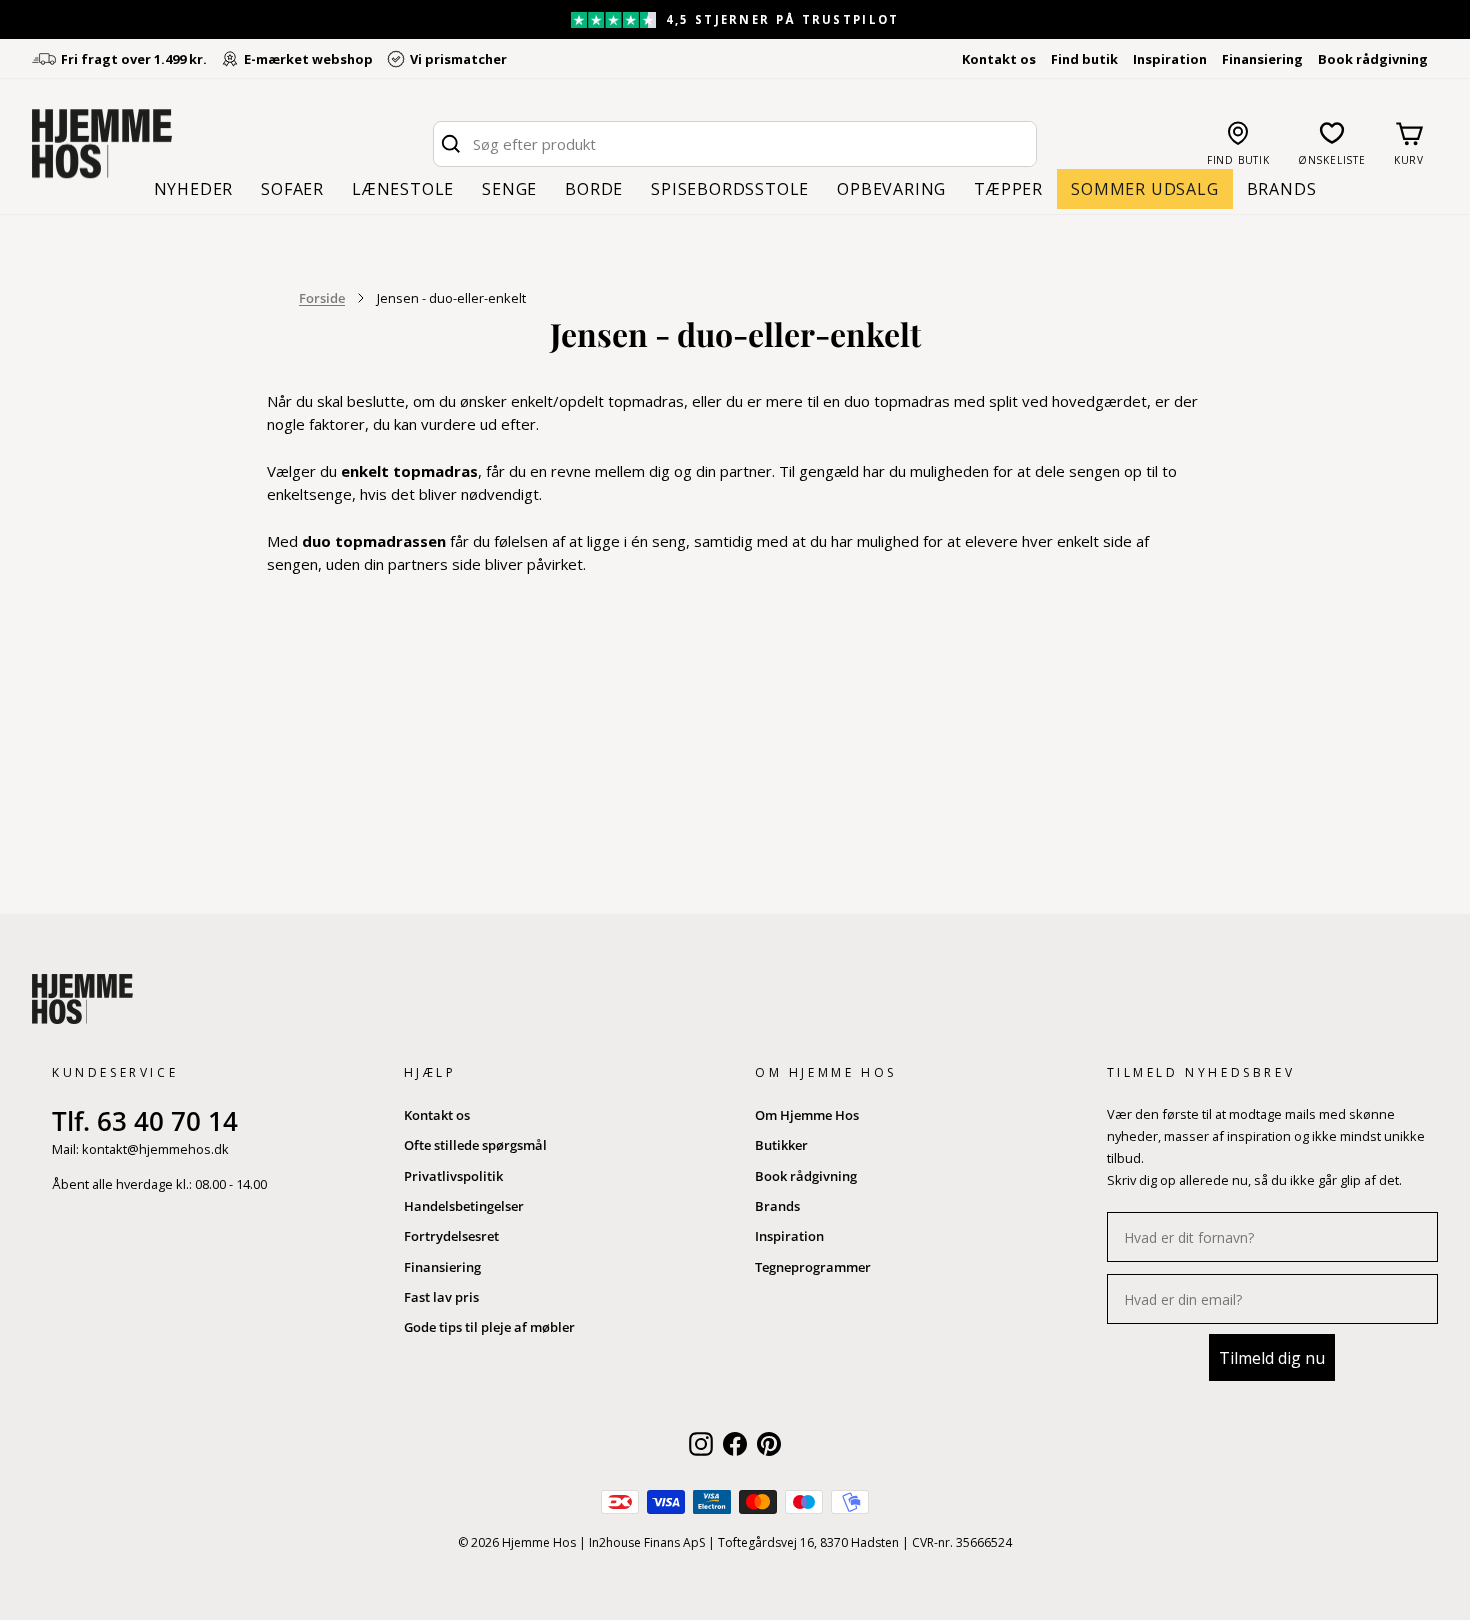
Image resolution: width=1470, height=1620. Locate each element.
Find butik (1084, 59)
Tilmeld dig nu (1272, 1358)
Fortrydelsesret (451, 1236)
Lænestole (403, 189)
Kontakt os (999, 59)
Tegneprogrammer (813, 1267)
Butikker (781, 1145)
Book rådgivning (1373, 59)
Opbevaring (891, 189)
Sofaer (292, 189)
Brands (1282, 189)
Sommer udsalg (1144, 189)
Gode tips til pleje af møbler (489, 1327)
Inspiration (1170, 59)
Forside (322, 298)
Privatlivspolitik (453, 1176)
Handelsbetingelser (464, 1206)
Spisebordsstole (730, 189)
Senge (509, 189)
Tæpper (1008, 189)
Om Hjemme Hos (807, 1115)
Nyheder (194, 189)
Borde (594, 189)
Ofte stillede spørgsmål (475, 1145)
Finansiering (1262, 59)
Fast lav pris (441, 1297)
